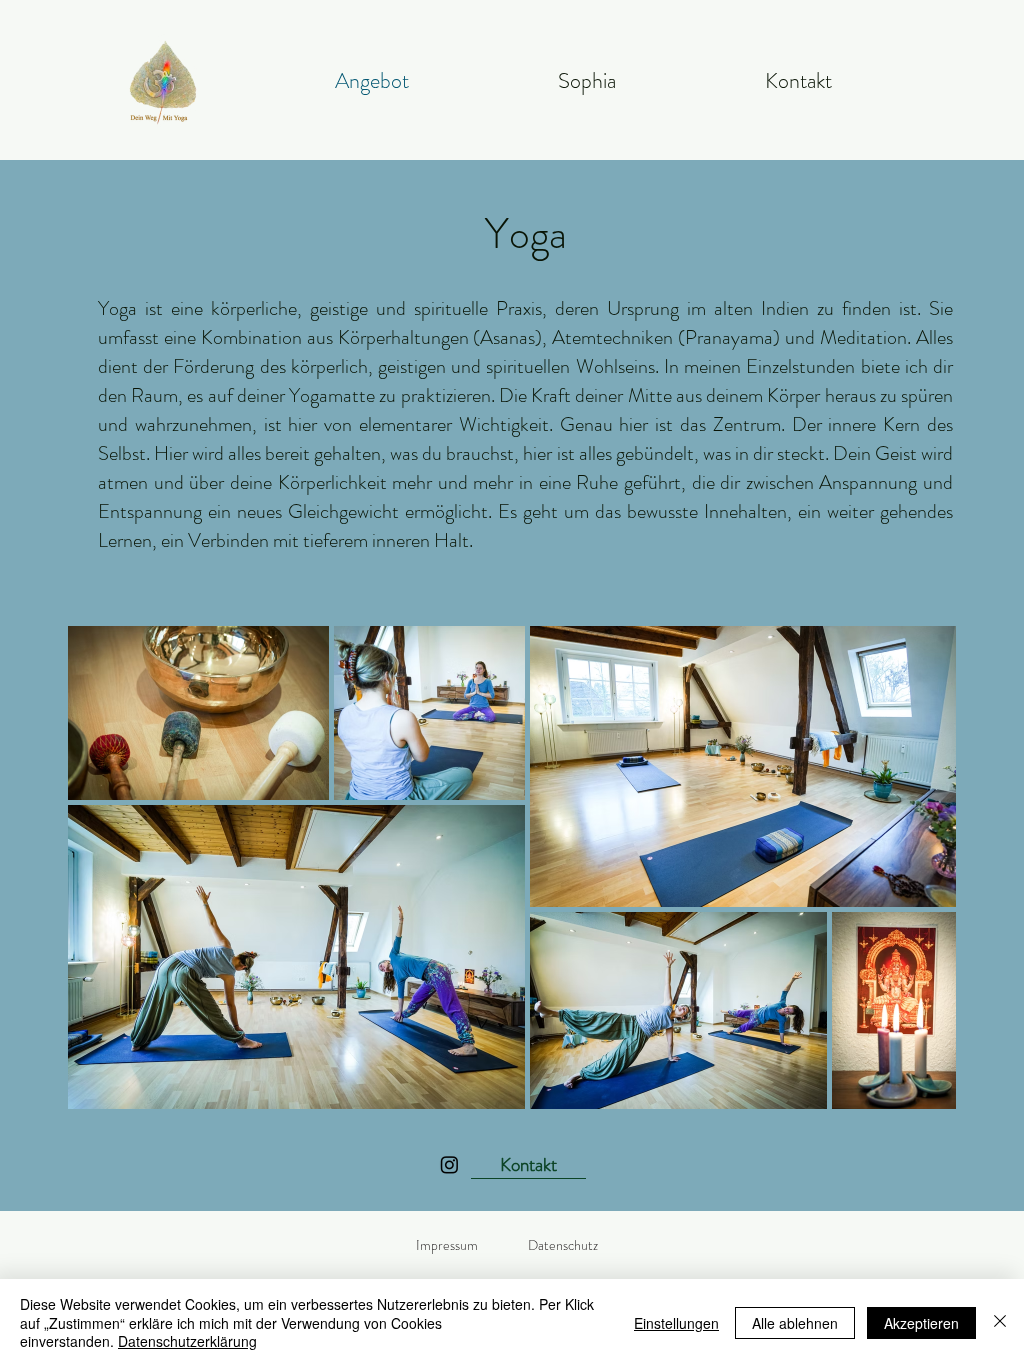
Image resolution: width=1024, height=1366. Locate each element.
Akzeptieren (921, 1323)
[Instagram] (449, 1164)
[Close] (1000, 1322)
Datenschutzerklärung (187, 1341)
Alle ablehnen (795, 1323)
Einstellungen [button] (676, 1323)
